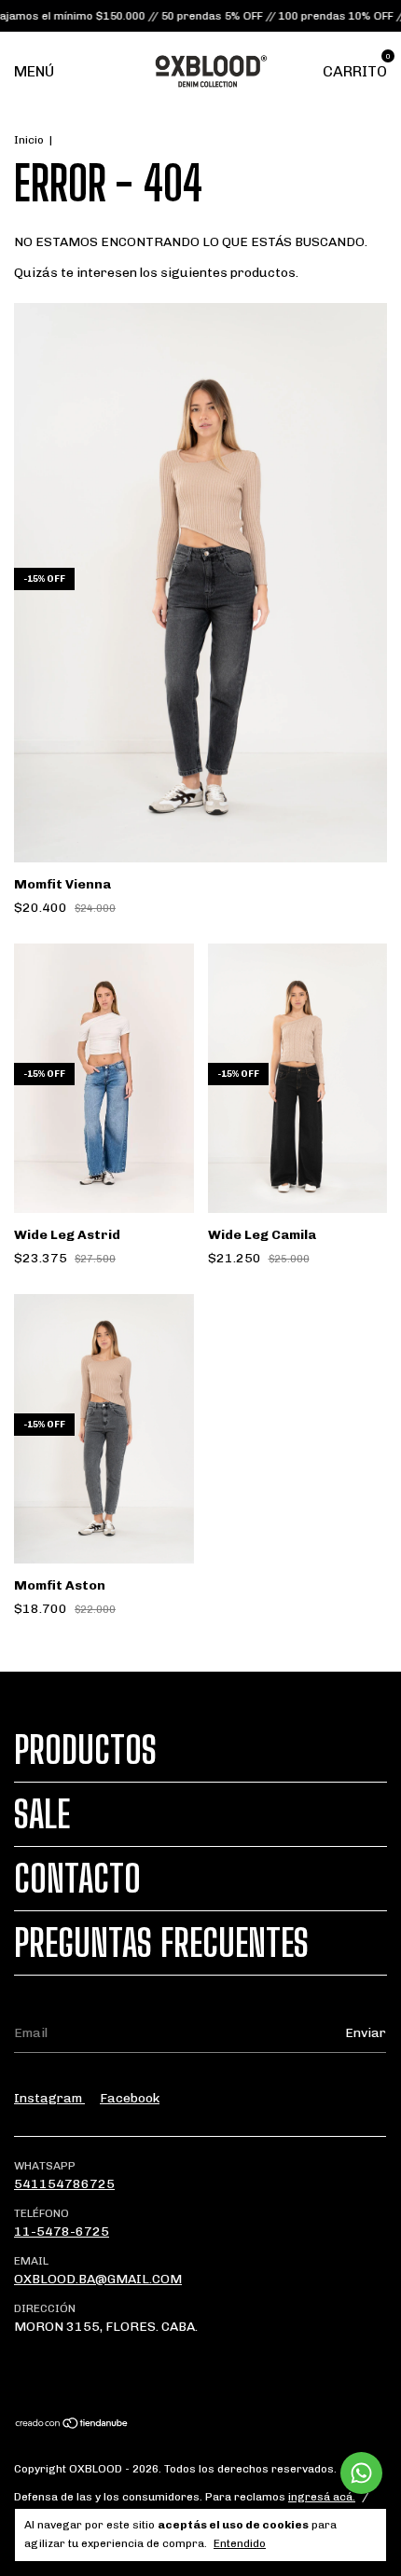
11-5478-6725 (62, 2232)
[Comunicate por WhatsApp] (361, 2473)
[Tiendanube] (72, 2425)
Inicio (29, 140)
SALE (42, 1814)
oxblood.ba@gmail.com (98, 2279)
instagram (49, 2098)
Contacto (77, 1879)
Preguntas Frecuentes (161, 1943)
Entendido (240, 2543)
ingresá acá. (322, 2497)
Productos (85, 1750)
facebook (130, 2098)
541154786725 (64, 2184)
